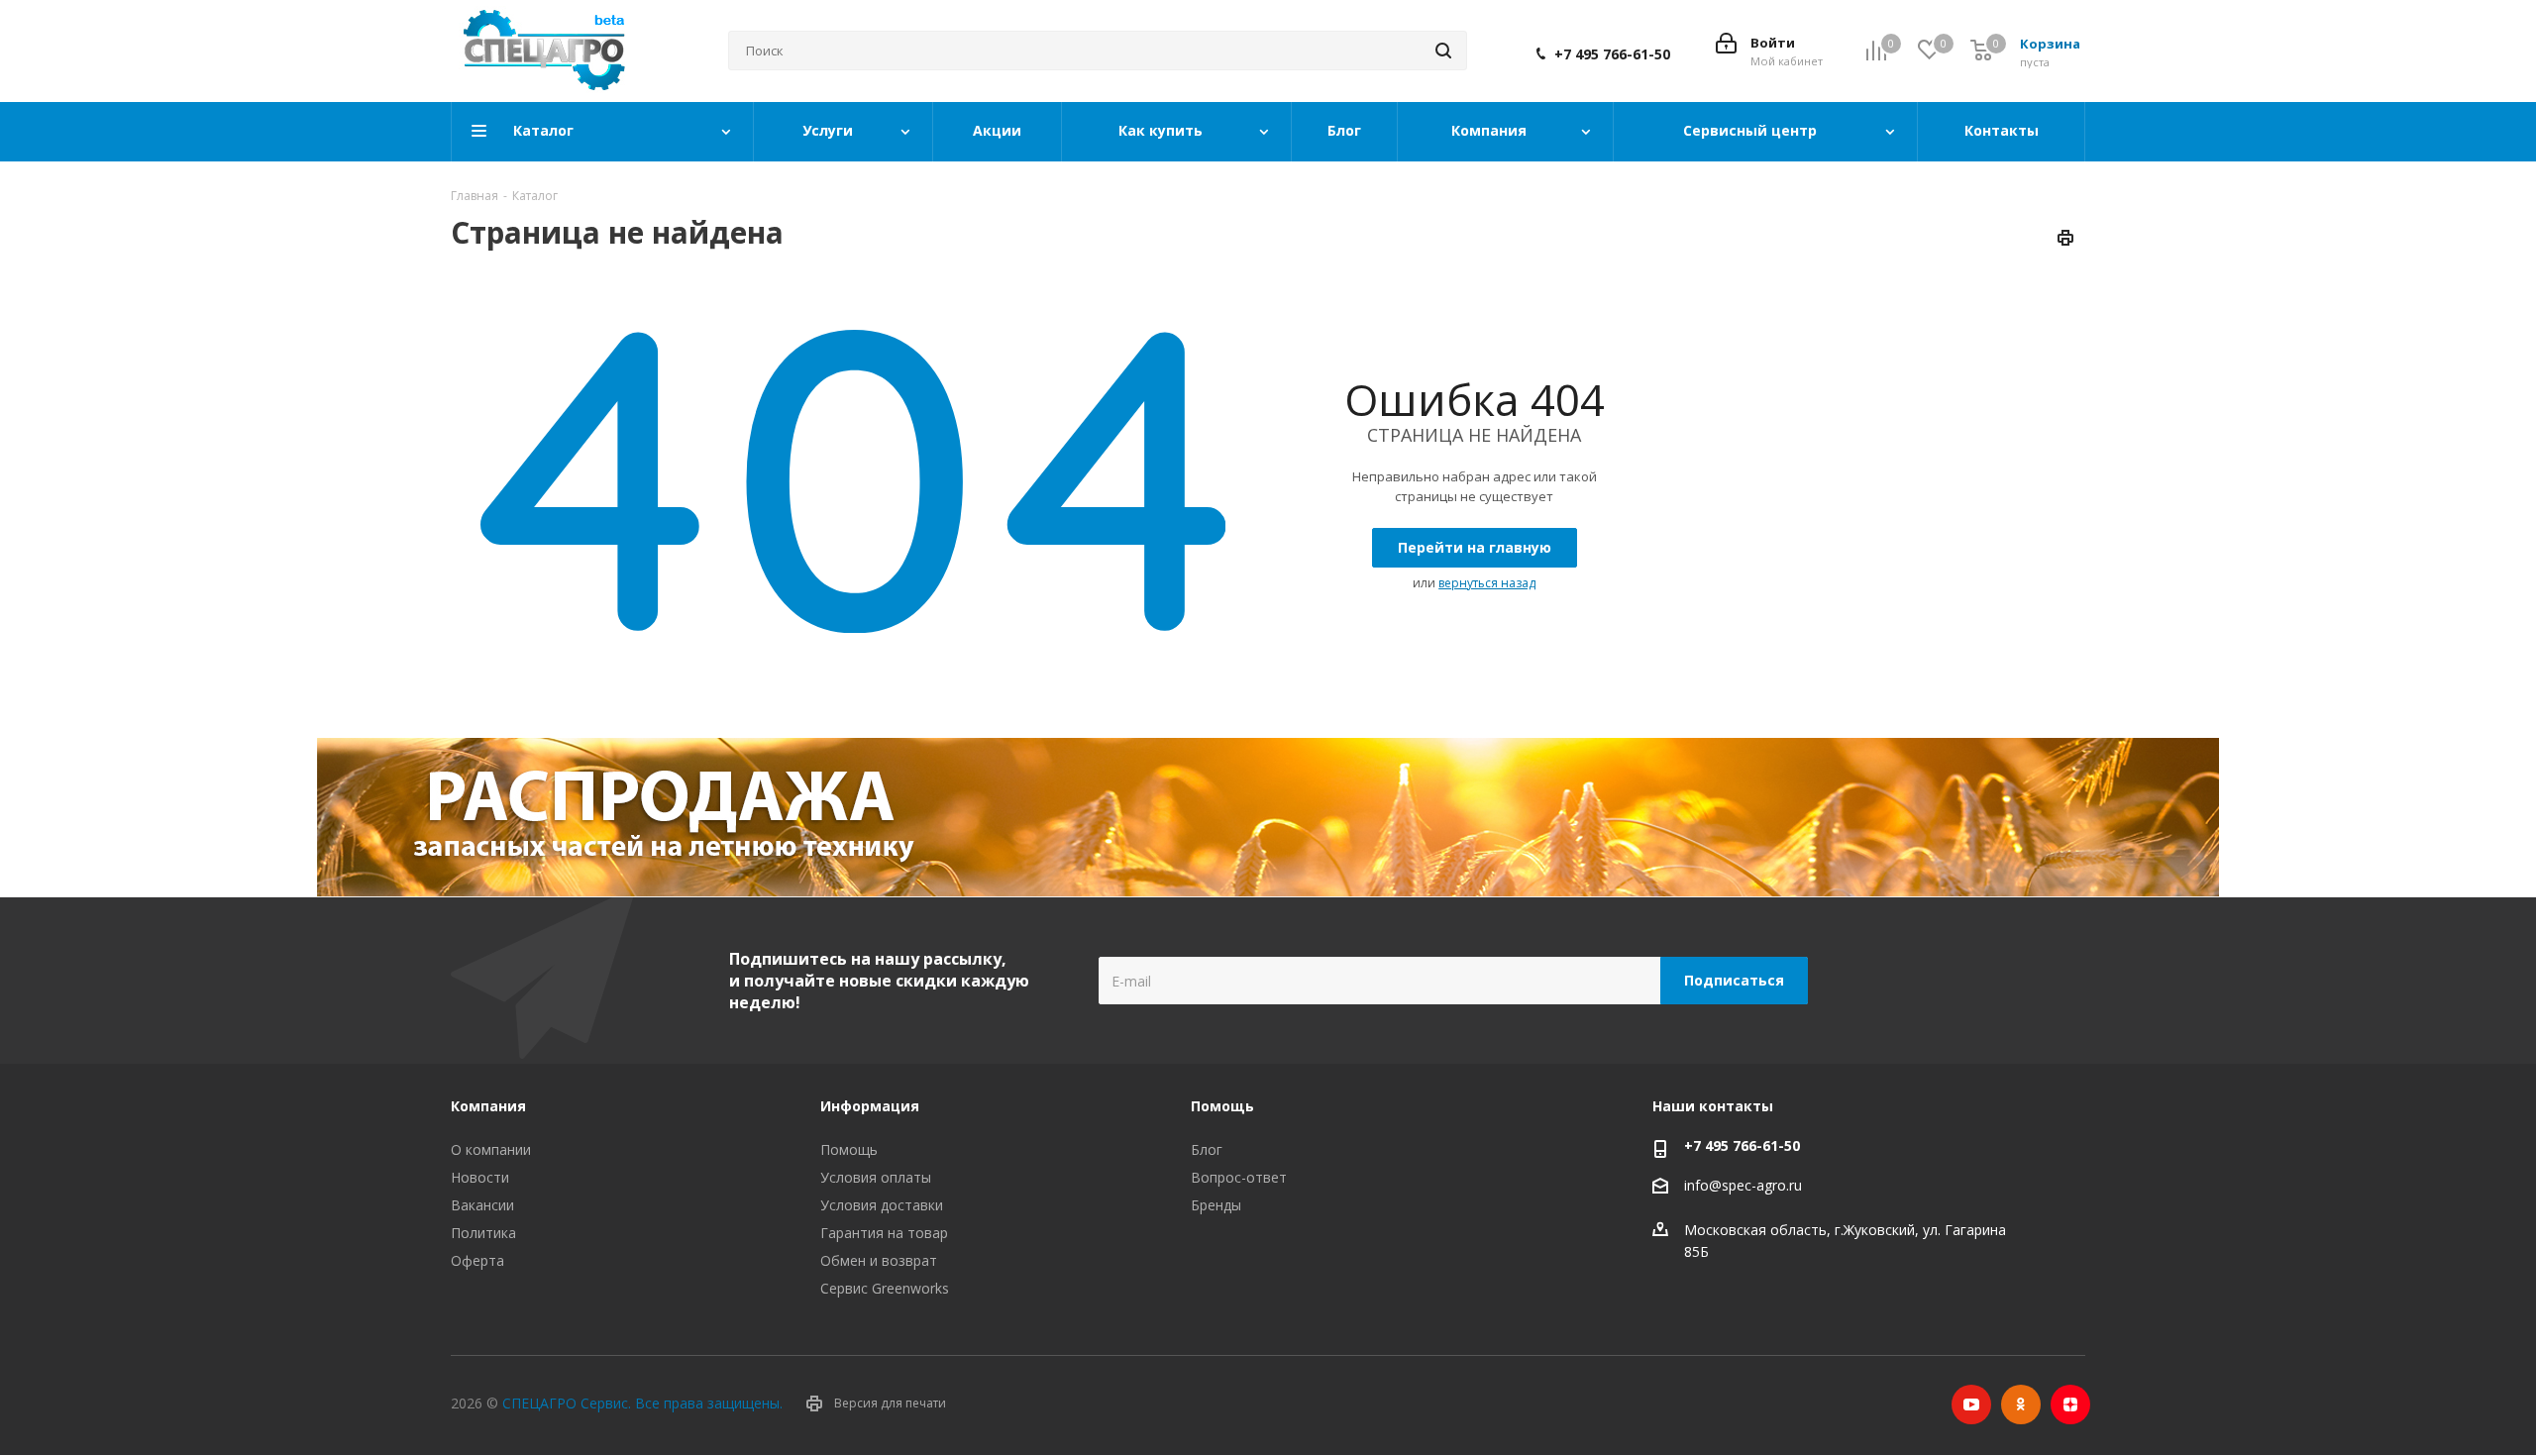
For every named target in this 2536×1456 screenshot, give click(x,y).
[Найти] (1443, 51)
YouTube (1971, 1404)
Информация (870, 1106)
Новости (480, 1177)
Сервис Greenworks (885, 1288)
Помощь (849, 1149)
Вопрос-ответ (1239, 1177)
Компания (488, 1106)
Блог (1207, 1149)
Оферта (477, 1260)
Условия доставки (882, 1205)
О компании (491, 1149)
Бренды (1216, 1205)
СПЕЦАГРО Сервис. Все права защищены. (642, 1403)
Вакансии (482, 1205)
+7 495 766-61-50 (1612, 54)
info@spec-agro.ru (1743, 1186)
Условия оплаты (876, 1177)
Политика (483, 1233)
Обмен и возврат (879, 1260)
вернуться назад (1487, 583)
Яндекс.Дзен (2070, 1404)
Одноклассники (2021, 1404)
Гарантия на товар (884, 1233)
